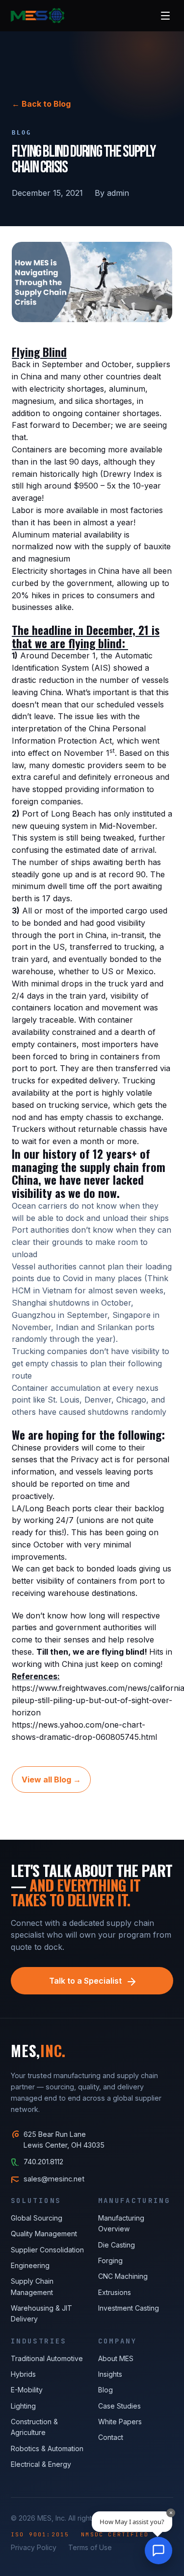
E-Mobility (27, 2390)
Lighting (23, 2406)
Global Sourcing (37, 2218)
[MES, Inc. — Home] (38, 16)
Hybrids (23, 2374)
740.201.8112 (43, 2162)
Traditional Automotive (47, 2358)
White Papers (120, 2422)
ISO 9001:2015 (40, 2534)
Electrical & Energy (41, 2464)
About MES (116, 2358)
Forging (110, 2260)
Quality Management (44, 2234)
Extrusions (115, 2292)
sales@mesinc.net (54, 2179)
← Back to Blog (41, 104)
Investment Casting (129, 2308)
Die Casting (117, 2245)
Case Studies (119, 2406)
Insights (110, 2374)
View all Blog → (51, 1780)
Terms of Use (90, 2547)
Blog (105, 2390)
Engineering (30, 2265)
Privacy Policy (34, 2547)
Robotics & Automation (47, 2448)
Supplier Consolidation (47, 2250)
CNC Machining (123, 2276)
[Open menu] (165, 16)
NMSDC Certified (115, 2534)
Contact (111, 2437)
